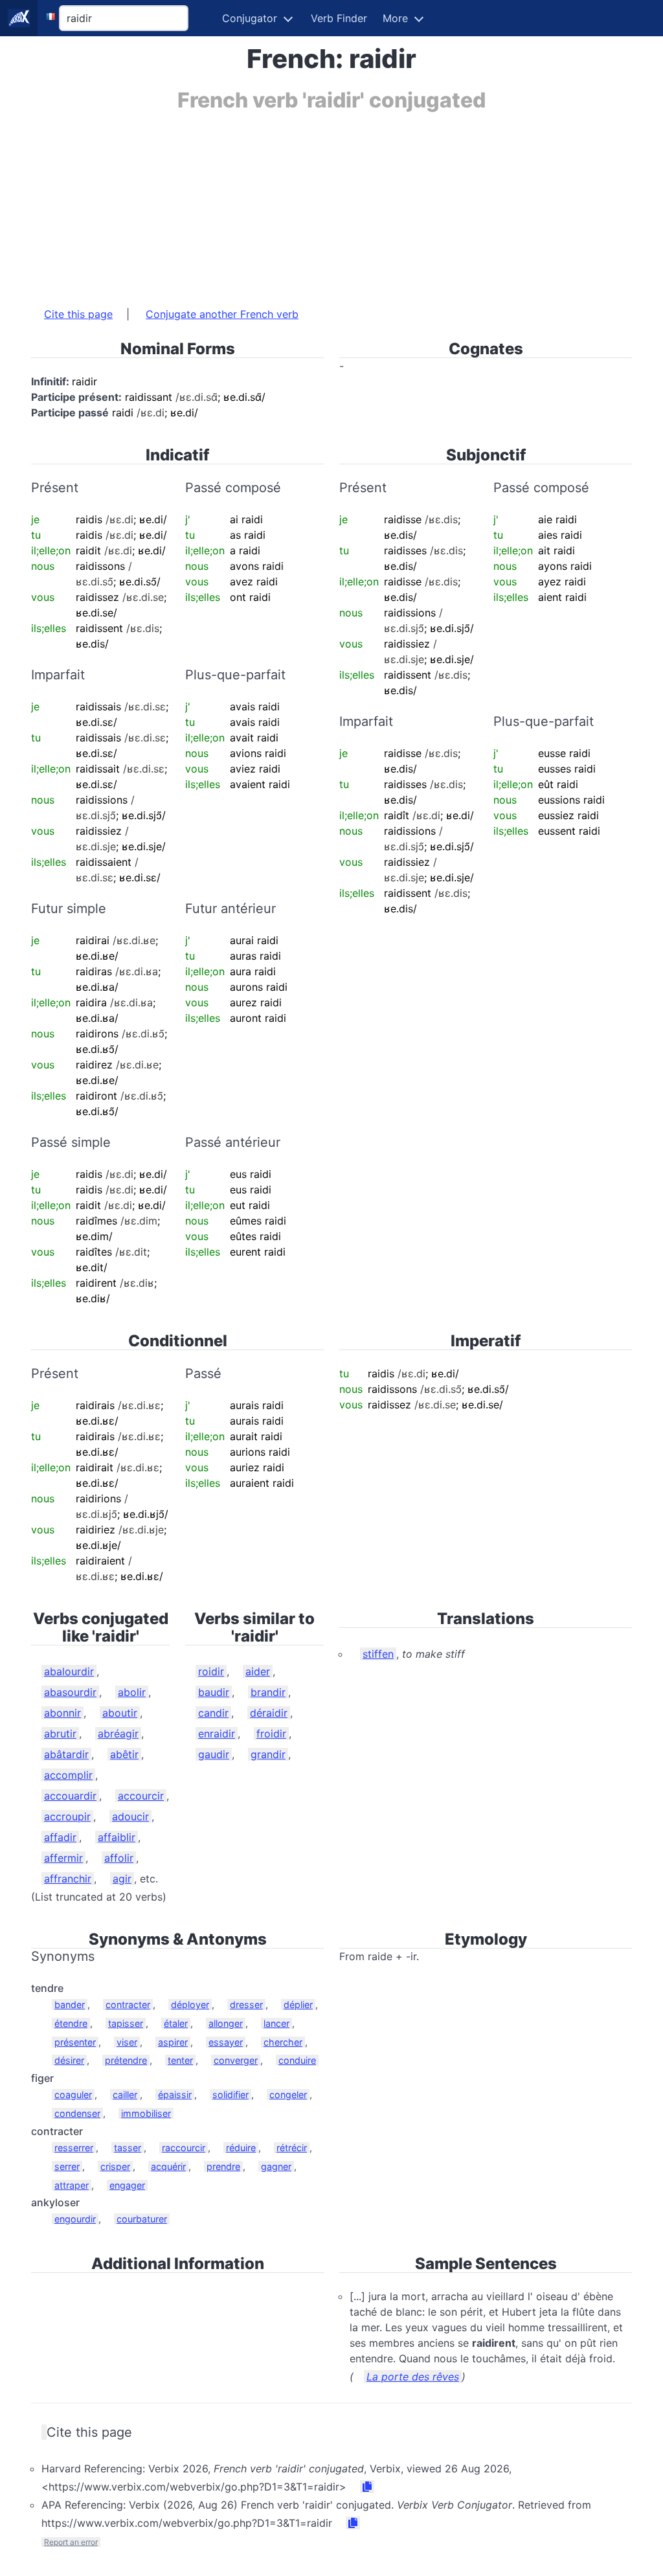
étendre (71, 2023)
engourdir (75, 2219)
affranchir (68, 1879)
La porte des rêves (413, 2377)
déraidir (269, 1713)
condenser (77, 2113)
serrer (67, 2166)
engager (127, 2185)
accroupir (67, 1816)
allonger (226, 2023)
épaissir (175, 2095)
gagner (276, 2166)
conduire (297, 2060)
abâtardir (66, 1754)
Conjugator (250, 18)
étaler (176, 2023)
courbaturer (142, 2219)
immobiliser (146, 2113)
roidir (211, 1671)
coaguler (73, 2095)
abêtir (124, 1754)
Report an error (71, 2542)
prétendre (126, 2060)
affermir (63, 1858)
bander (70, 2005)
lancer (276, 2023)
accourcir (141, 1796)
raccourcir (184, 2148)
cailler (125, 2095)
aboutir (120, 1713)
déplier (298, 2005)
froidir (271, 1734)
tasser (128, 2148)
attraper (72, 2185)
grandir (268, 1754)
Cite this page (78, 314)
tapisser (126, 2023)
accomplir (68, 1775)
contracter (128, 2005)
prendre (223, 2166)
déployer (190, 2005)
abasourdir (70, 1692)
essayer (226, 2042)
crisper (115, 2166)
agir (122, 1879)
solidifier (230, 2095)
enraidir (217, 1734)
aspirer (173, 2042)
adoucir (130, 1816)
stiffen (378, 1654)
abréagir (118, 1734)
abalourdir (69, 1671)
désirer (69, 2060)
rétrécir (292, 2148)
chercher (283, 2042)
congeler (288, 2095)
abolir (132, 1692)
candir (213, 1713)
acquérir (168, 2166)
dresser (246, 2005)
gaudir (214, 1754)
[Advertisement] (331, 203)
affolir (119, 1858)
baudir (214, 1692)
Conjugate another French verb (222, 314)
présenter (75, 2042)
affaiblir (117, 1837)
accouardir (70, 1796)
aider (258, 1671)
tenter (180, 2060)
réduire (241, 2148)
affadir (60, 1837)
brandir (268, 1692)
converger (236, 2060)
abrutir (60, 1734)
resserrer (74, 2148)
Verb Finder (339, 18)
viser (127, 2042)
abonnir (62, 1713)
